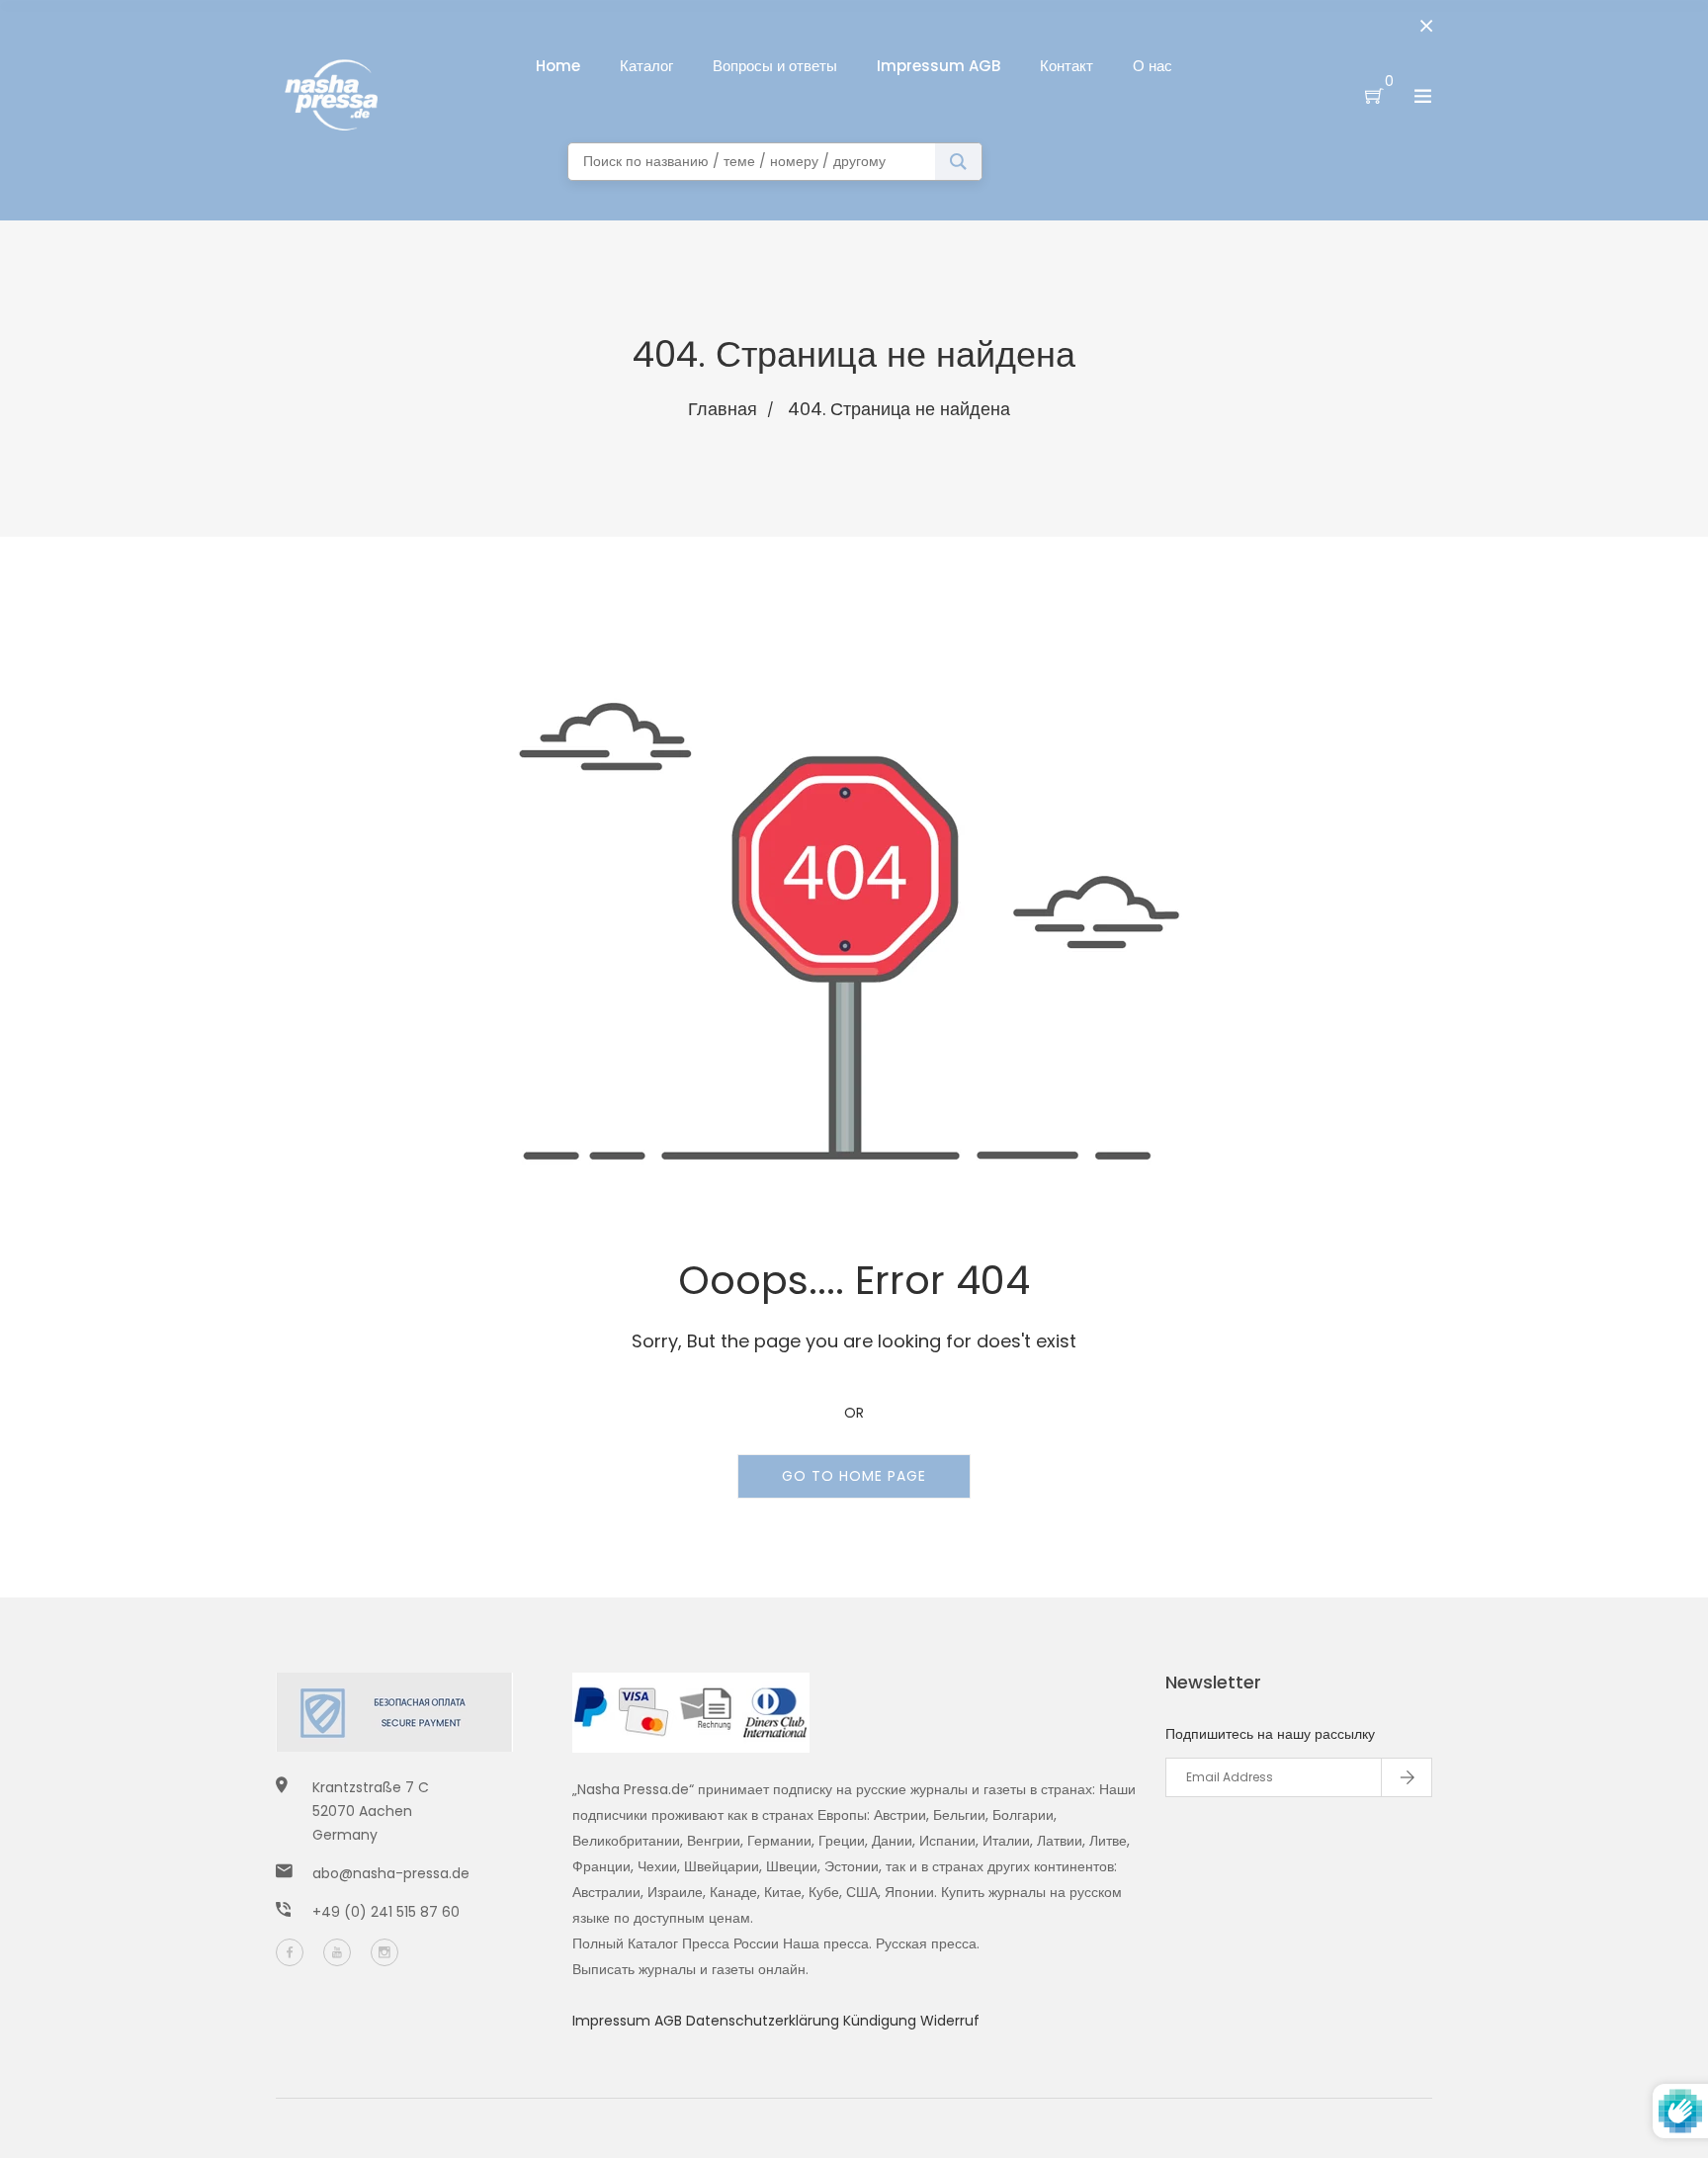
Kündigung (882, 2021)
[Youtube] (337, 1952)
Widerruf (950, 2021)
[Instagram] (384, 1952)
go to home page (854, 1476)
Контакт (1067, 66)
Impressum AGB (939, 66)
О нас (1153, 66)
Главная (723, 409)
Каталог (646, 66)
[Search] (958, 162)
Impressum (613, 2021)
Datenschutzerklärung (765, 2021)
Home (558, 66)
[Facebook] (290, 1952)
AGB (670, 2021)
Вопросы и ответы (775, 66)
